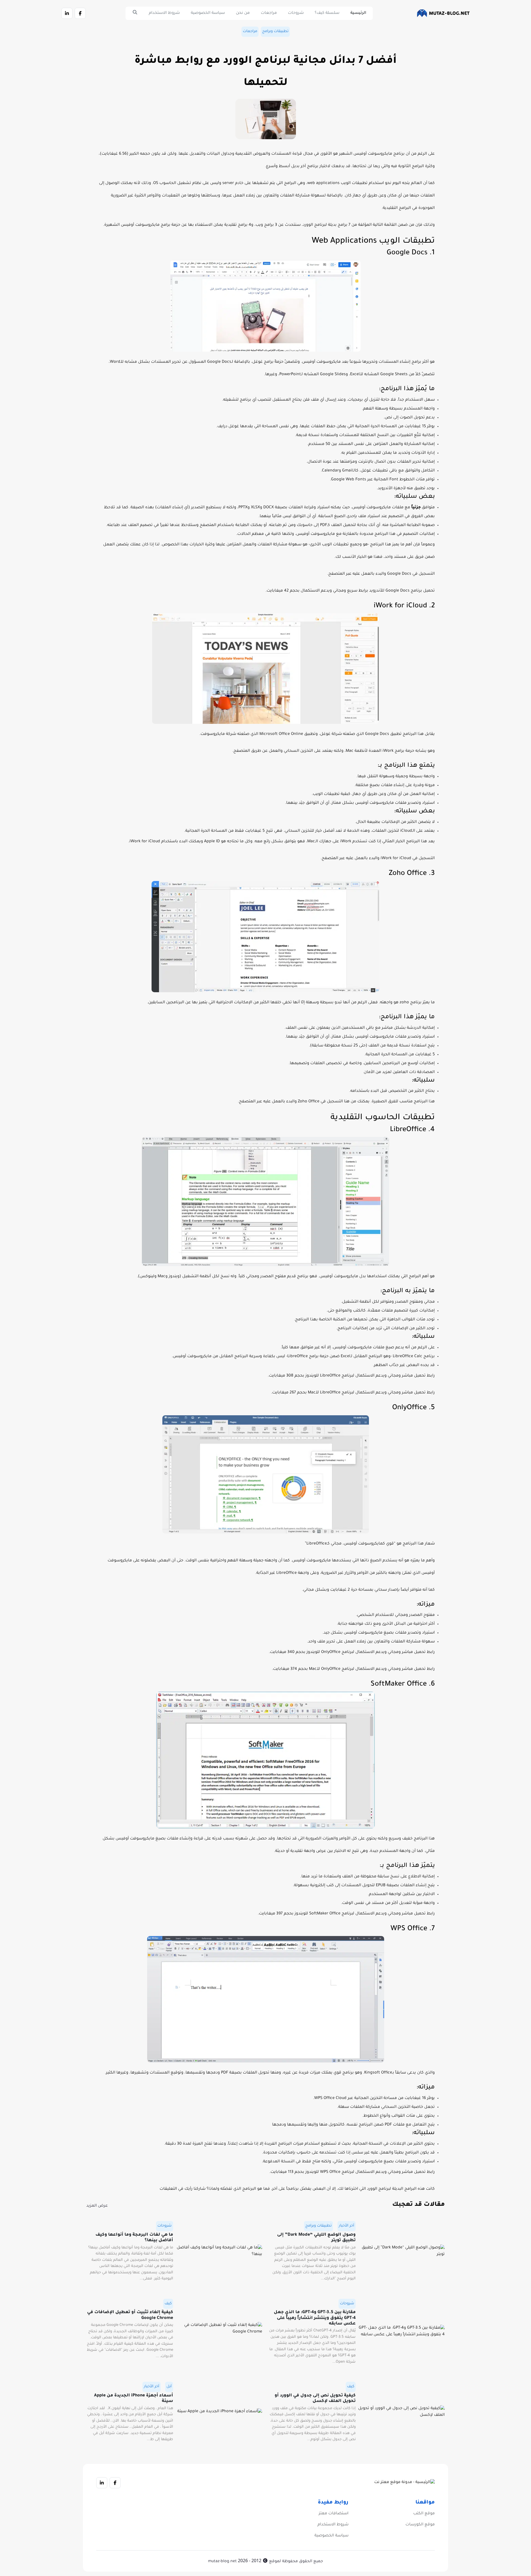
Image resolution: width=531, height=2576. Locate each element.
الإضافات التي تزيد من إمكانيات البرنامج (373, 1329)
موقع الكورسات (420, 2525)
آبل (169, 2387)
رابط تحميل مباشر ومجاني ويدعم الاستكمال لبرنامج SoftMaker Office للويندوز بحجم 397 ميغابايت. (346, 1914)
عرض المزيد (97, 2206)
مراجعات (269, 13)
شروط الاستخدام (164, 13)
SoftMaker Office (399, 1684)
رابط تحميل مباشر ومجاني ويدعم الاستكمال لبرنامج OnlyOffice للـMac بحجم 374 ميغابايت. (353, 1669)
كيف (168, 2304)
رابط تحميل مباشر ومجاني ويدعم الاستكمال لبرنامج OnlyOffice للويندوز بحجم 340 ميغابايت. (352, 1652)
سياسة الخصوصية (208, 13)
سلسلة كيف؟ (327, 13)
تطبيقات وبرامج (275, 31)
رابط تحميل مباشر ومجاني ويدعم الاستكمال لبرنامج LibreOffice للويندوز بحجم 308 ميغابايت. (351, 1376)
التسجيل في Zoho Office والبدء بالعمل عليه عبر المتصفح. (290, 1102)
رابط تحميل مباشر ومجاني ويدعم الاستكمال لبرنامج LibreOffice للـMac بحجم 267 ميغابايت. (353, 1393)
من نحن (243, 13)
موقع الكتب (424, 2514)
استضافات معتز (334, 2514)
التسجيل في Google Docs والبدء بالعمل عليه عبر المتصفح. (381, 574)
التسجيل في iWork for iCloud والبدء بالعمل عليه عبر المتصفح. (378, 859)
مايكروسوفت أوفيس (321, 362)
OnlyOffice (409, 1408)
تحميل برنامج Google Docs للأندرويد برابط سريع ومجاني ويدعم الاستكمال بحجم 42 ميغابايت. (350, 591)
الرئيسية (358, 13)
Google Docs (407, 253)
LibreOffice (408, 1130)
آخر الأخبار (347, 2226)
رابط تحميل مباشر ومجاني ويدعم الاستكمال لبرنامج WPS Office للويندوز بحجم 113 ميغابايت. (352, 2172)
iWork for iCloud (400, 606)
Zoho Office (408, 874)
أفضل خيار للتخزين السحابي (309, 831)
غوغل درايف (228, 427)
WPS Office (409, 1929)
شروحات (296, 13)
